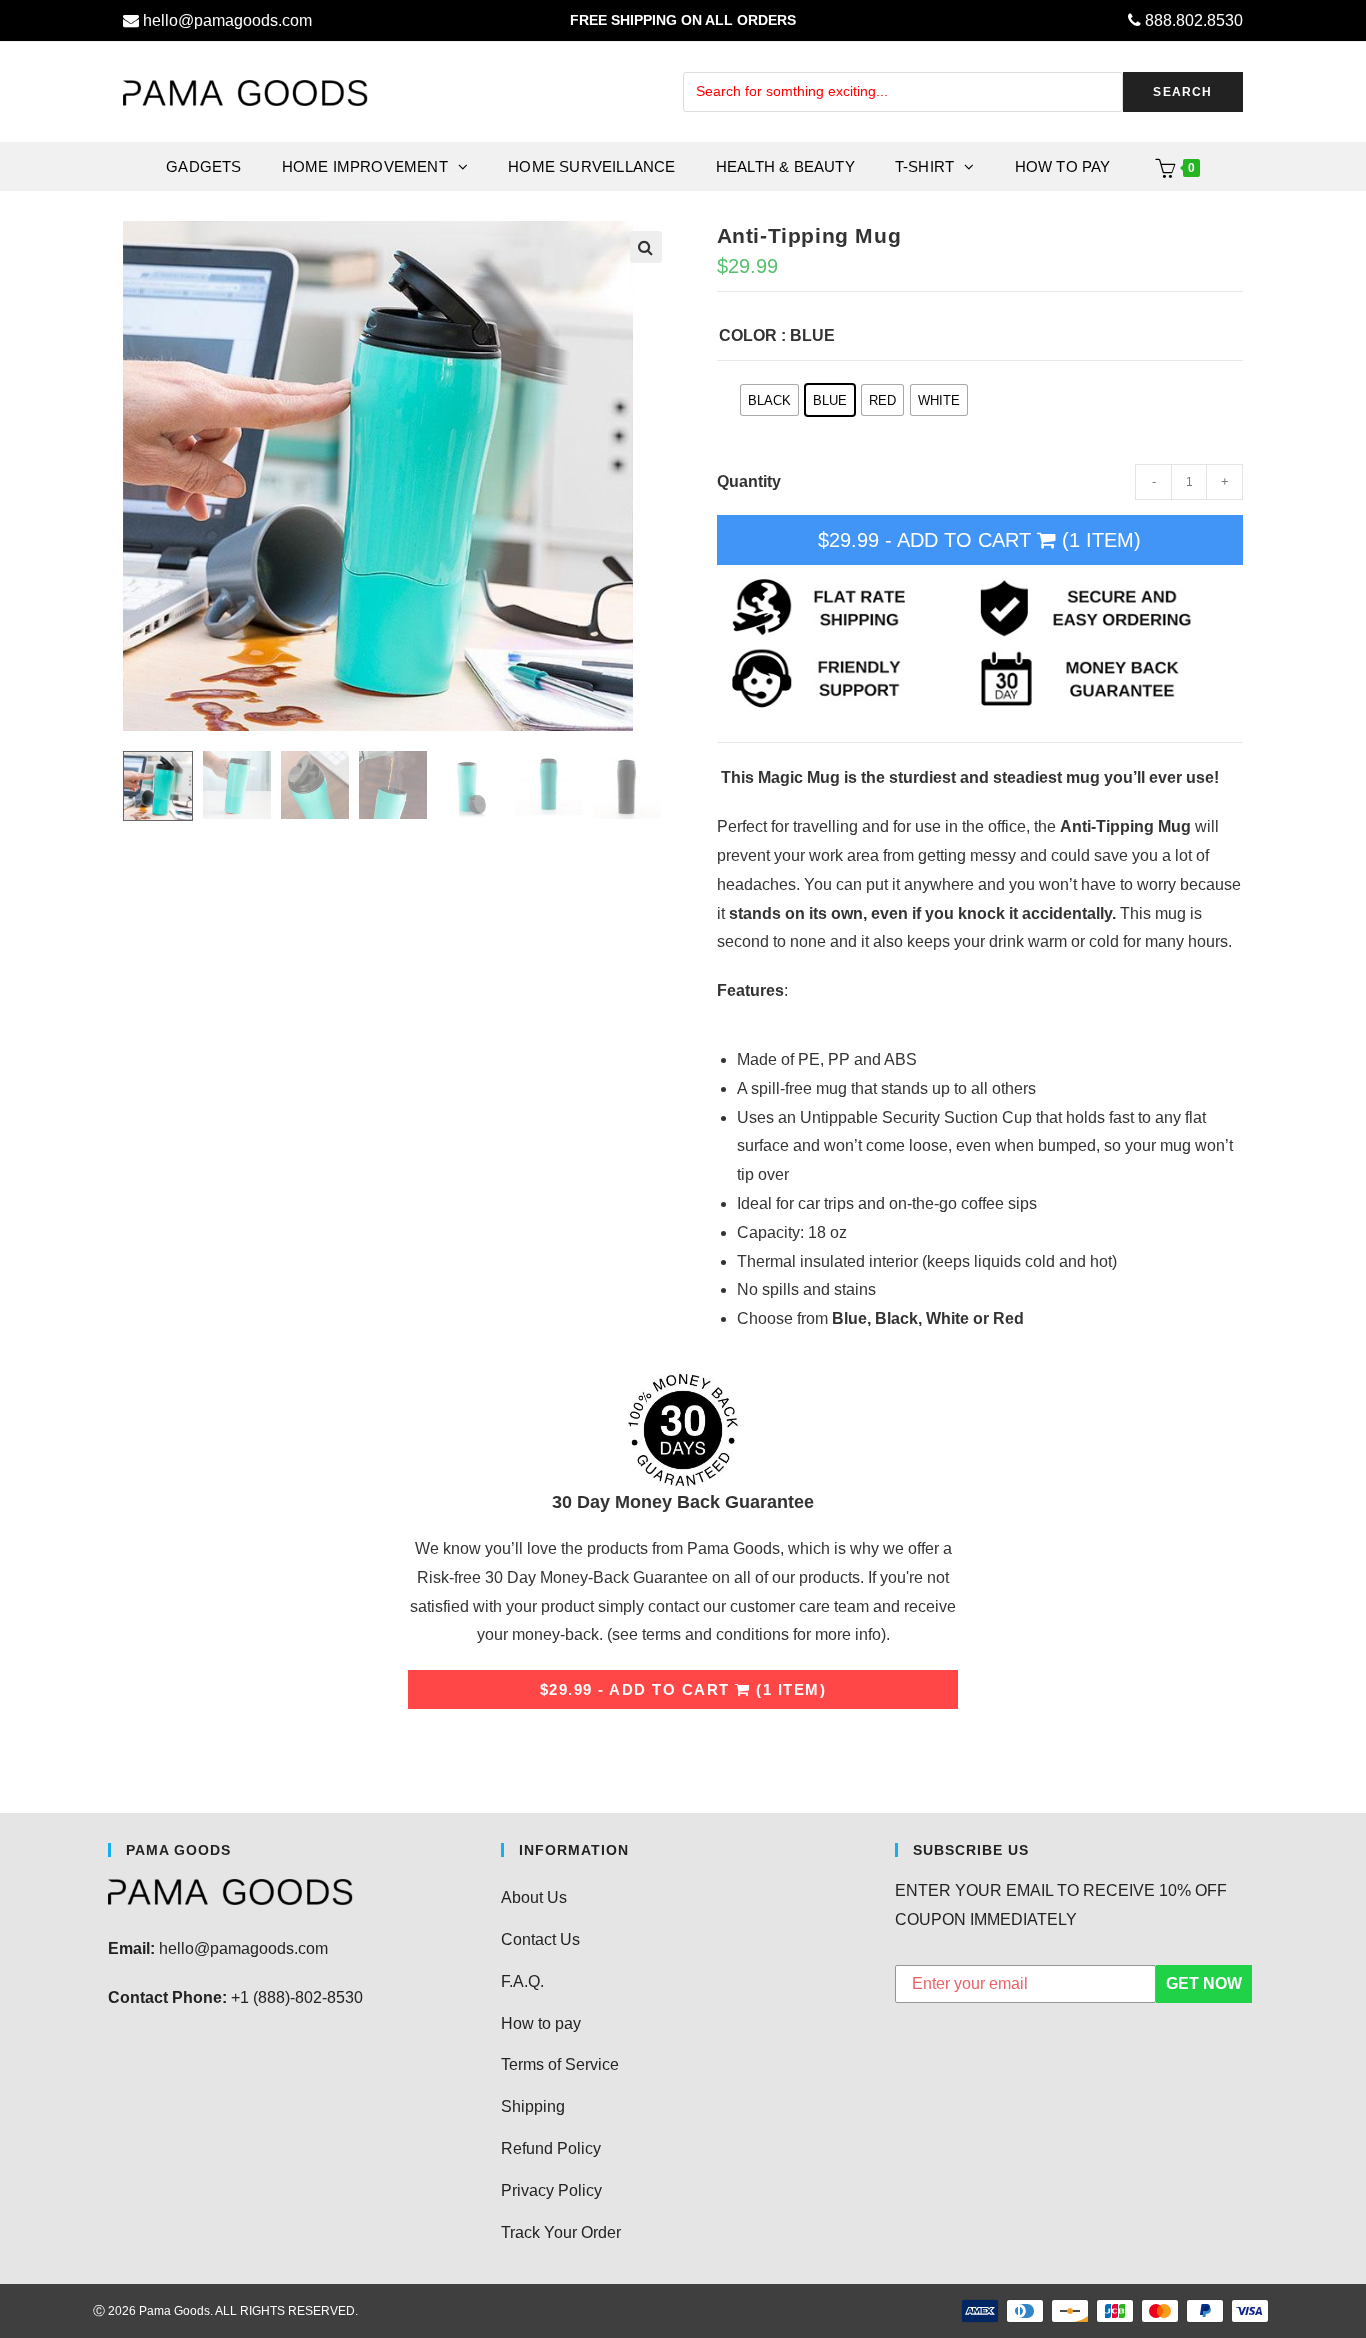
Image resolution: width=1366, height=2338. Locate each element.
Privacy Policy (551, 2190)
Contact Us (540, 1939)
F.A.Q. (522, 1981)
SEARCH (1182, 92)
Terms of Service (560, 2064)
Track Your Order (561, 2232)
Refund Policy (551, 2148)
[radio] (769, 400)
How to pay (541, 2023)
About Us (534, 1897)
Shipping (533, 2106)
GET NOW (1204, 1983)
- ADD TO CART (979, 540)
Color (748, 335)
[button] (646, 247)
